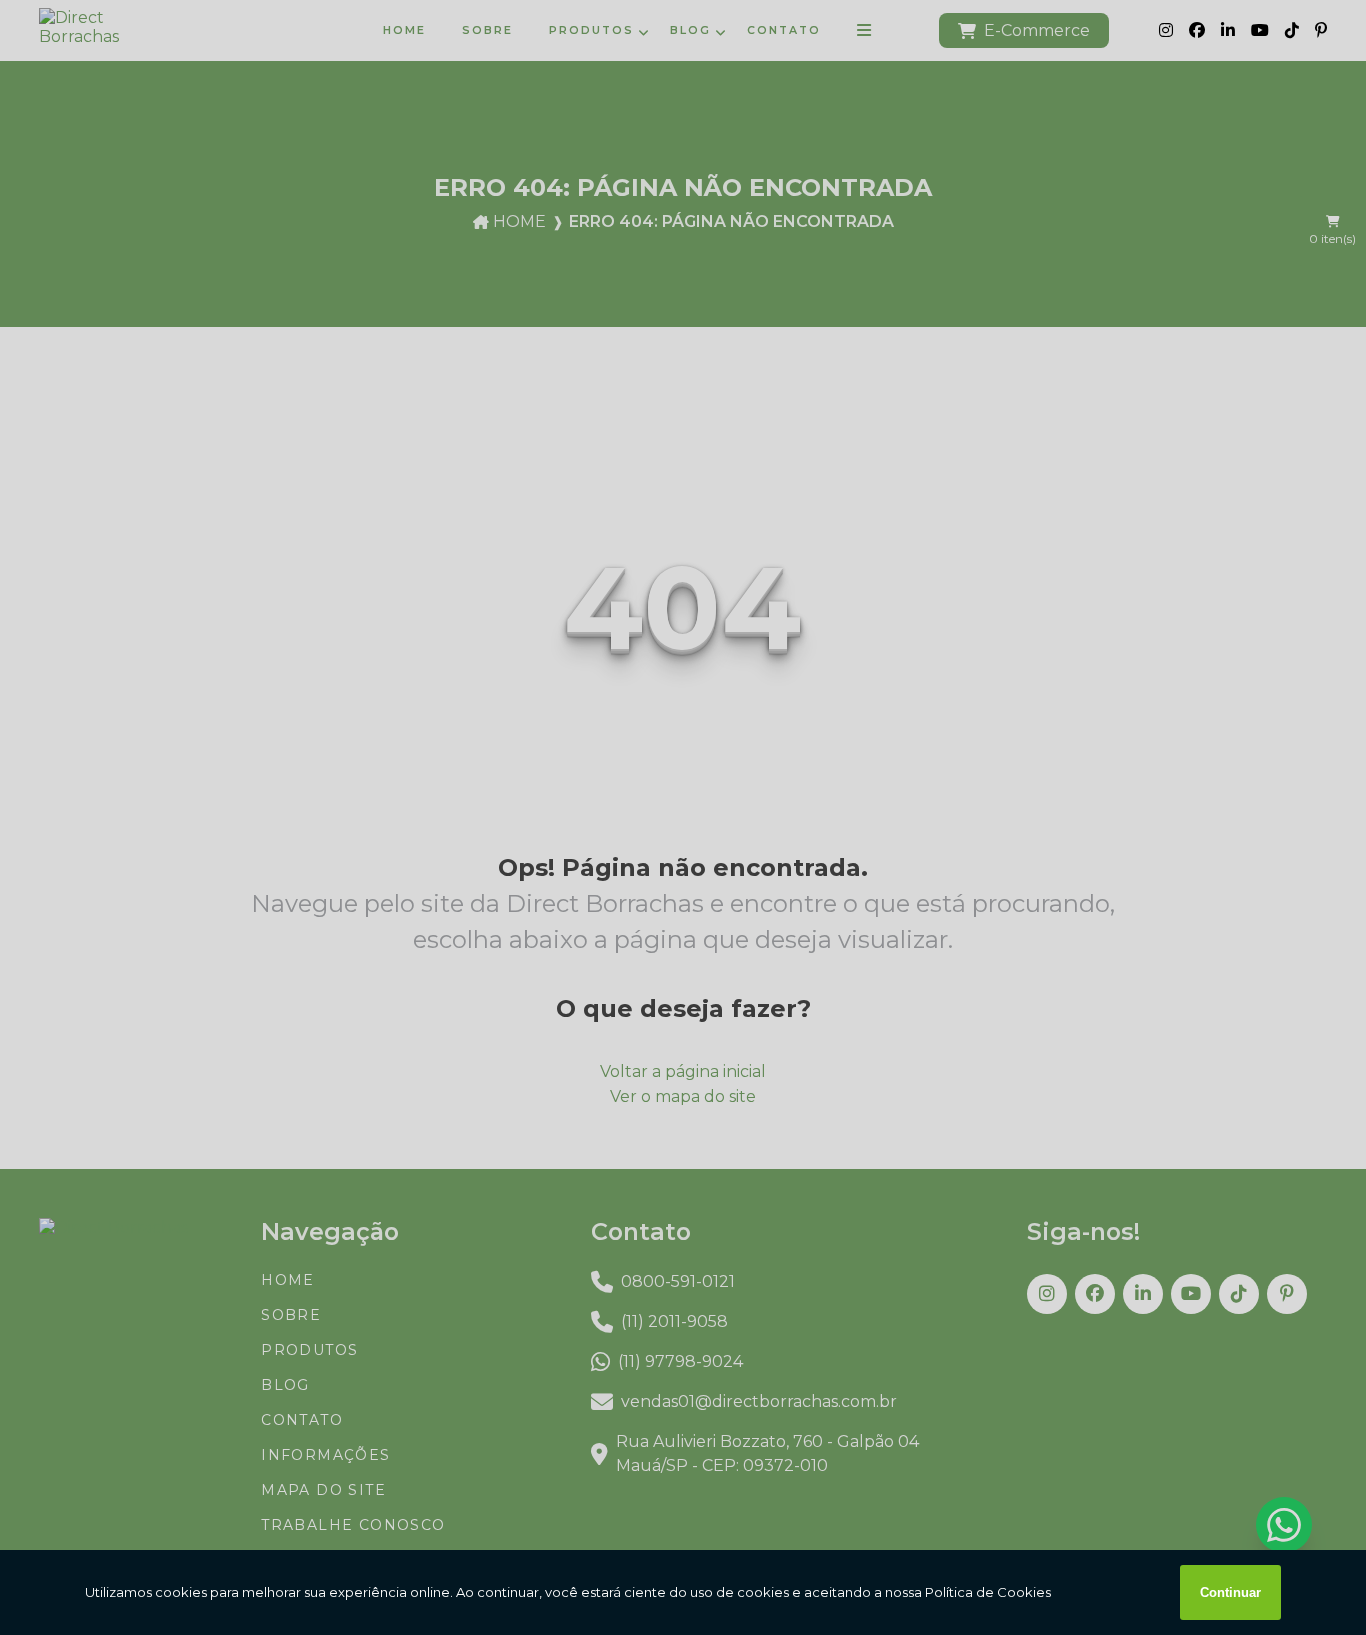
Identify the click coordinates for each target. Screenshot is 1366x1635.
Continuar (1230, 1592)
